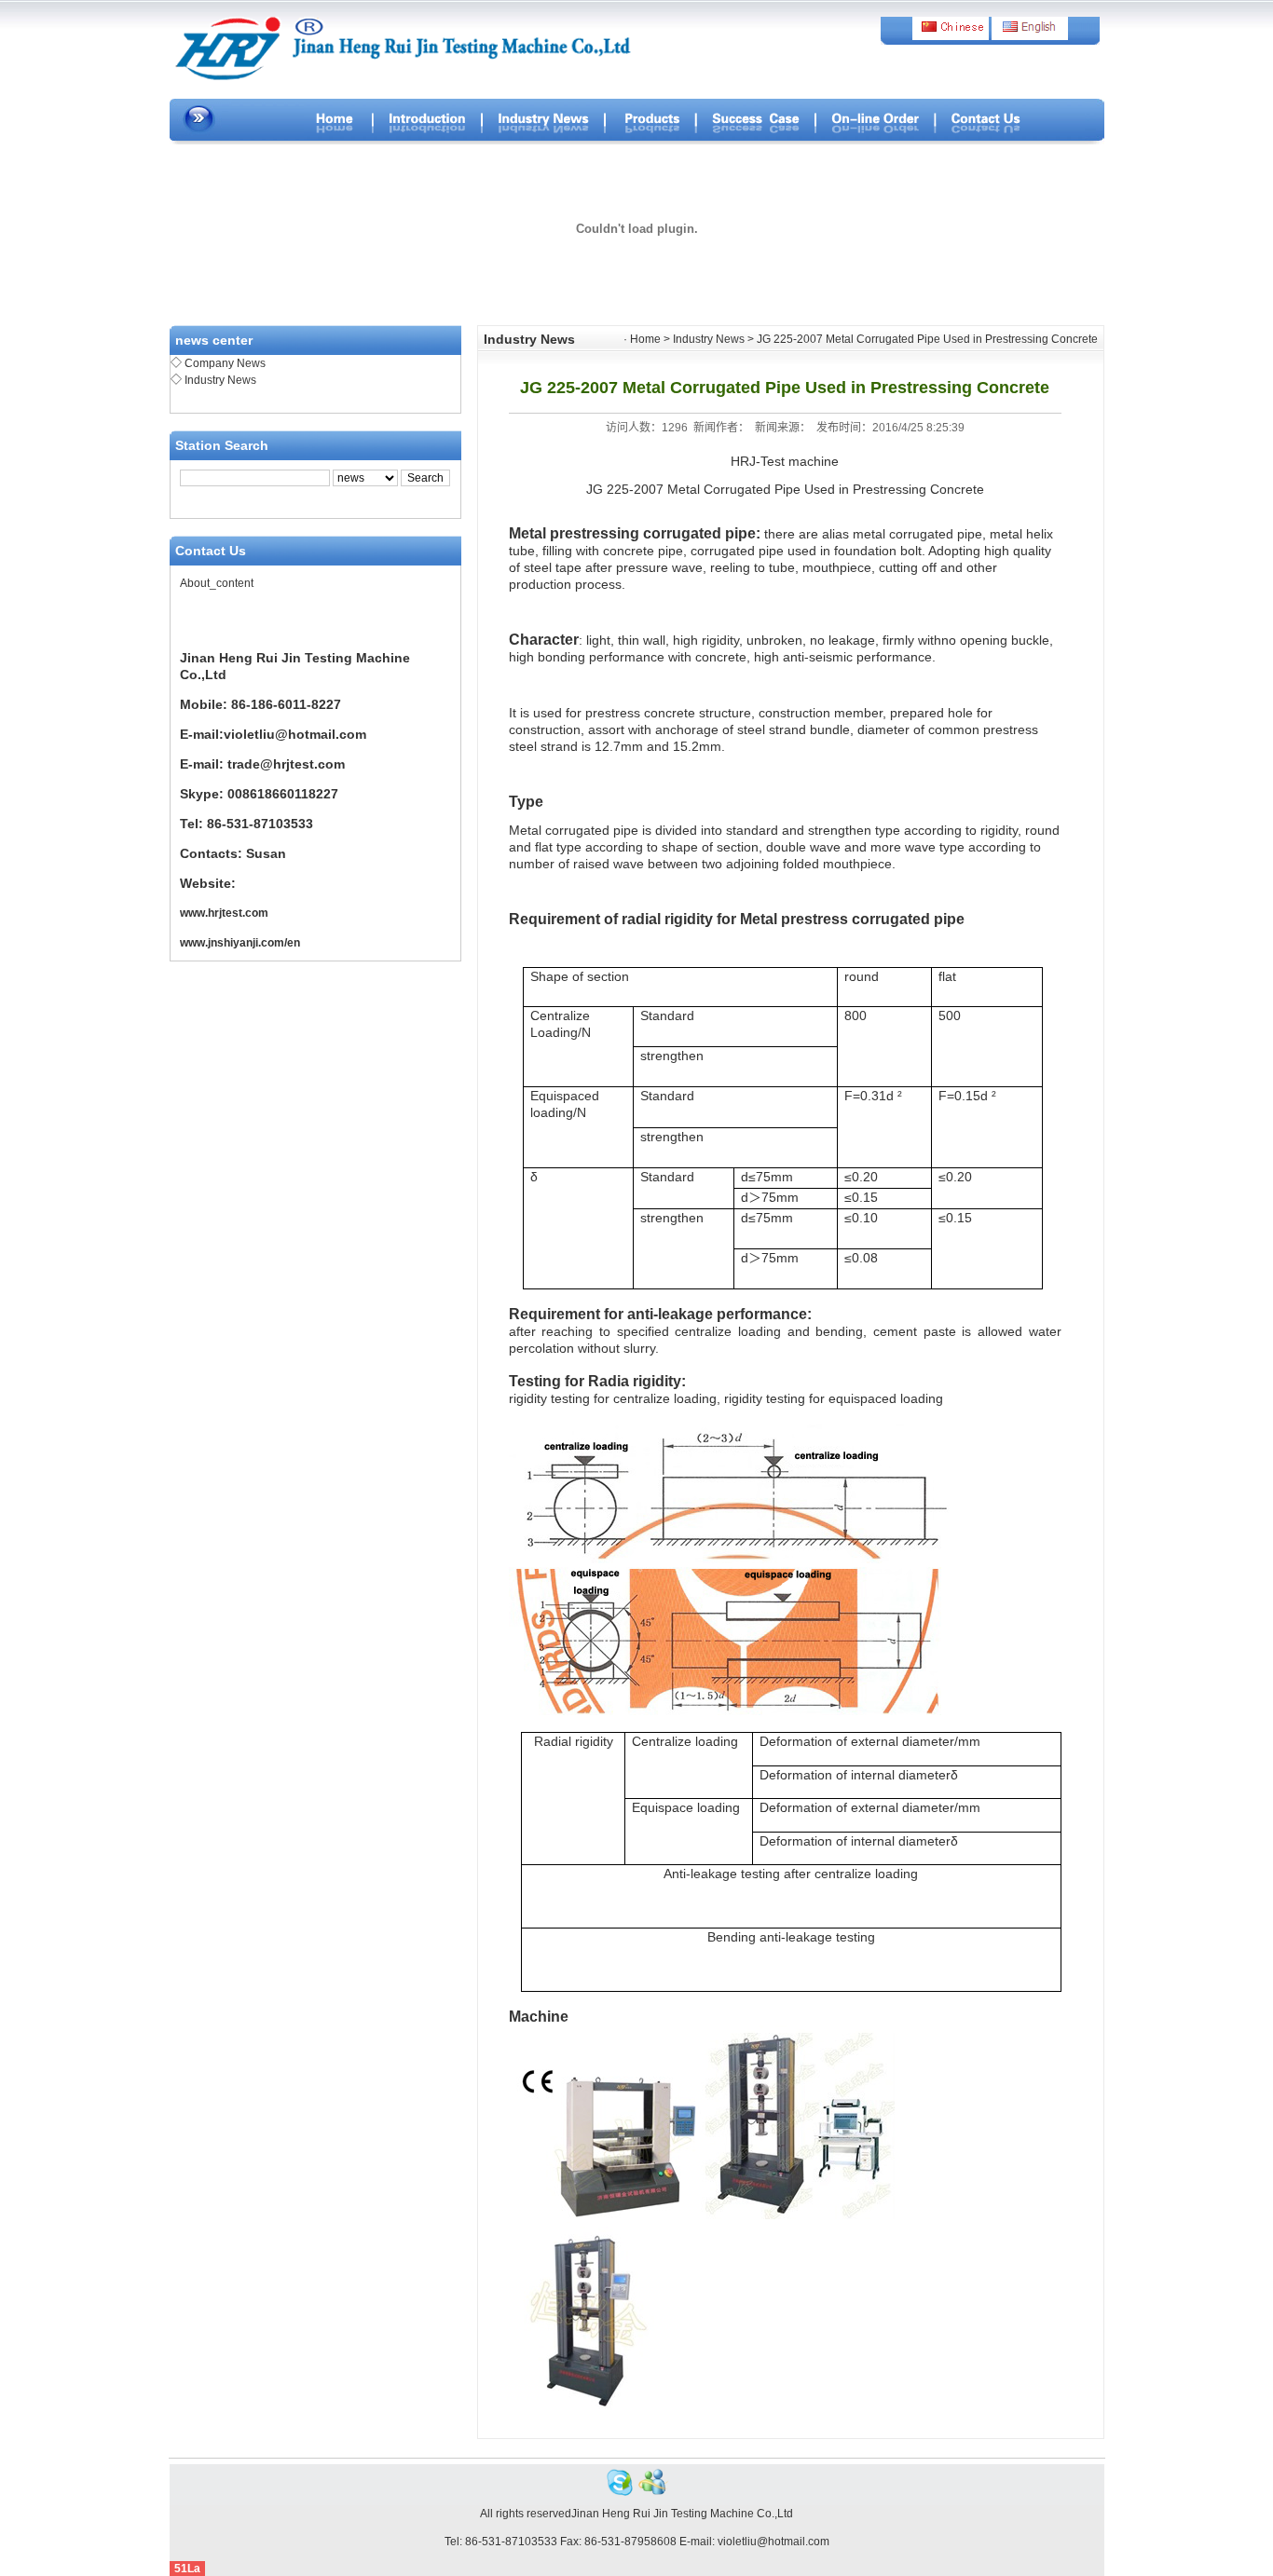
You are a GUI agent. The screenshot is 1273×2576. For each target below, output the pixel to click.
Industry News (220, 380)
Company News (225, 363)
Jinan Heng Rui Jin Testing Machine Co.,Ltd (682, 2514)
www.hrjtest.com (224, 913)
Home (645, 339)
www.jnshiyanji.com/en (240, 943)
